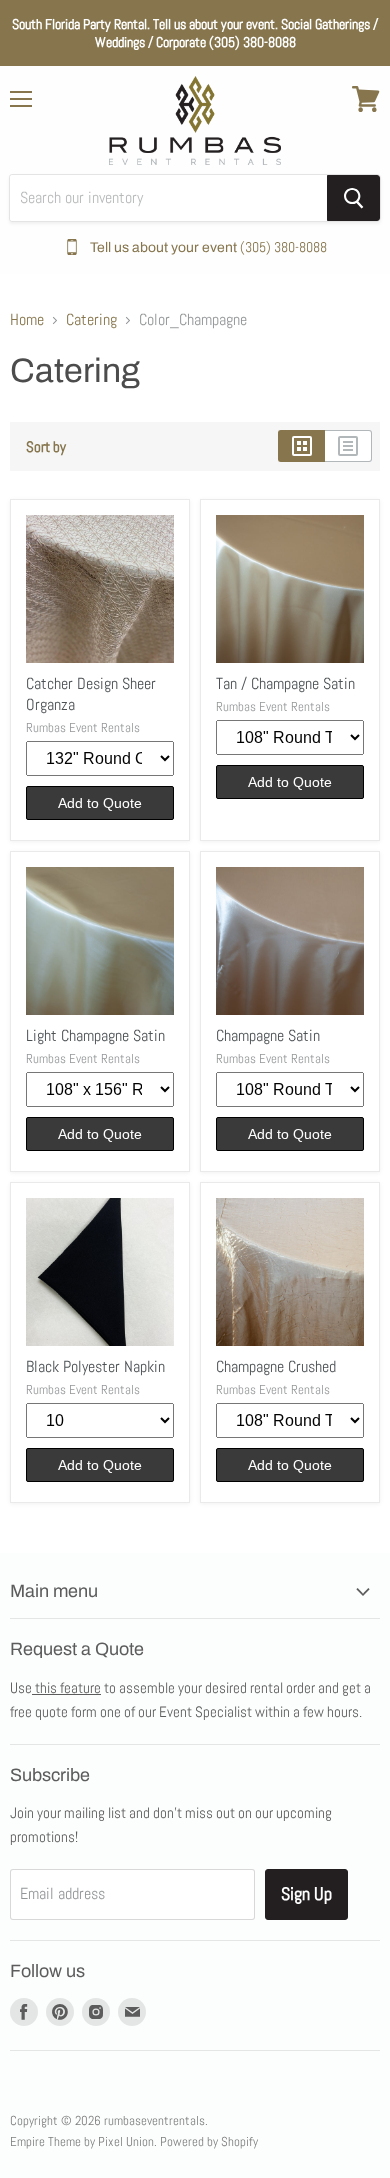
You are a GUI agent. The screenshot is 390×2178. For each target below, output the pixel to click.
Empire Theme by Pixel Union (82, 2141)
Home (27, 320)
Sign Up (306, 1893)
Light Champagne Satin (95, 1035)
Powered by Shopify (209, 2141)
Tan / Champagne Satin (285, 683)
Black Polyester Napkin (95, 1366)
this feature (66, 1687)
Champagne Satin (268, 1035)
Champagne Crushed (276, 1366)
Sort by (46, 446)
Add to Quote (100, 803)
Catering (91, 320)
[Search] (353, 198)
